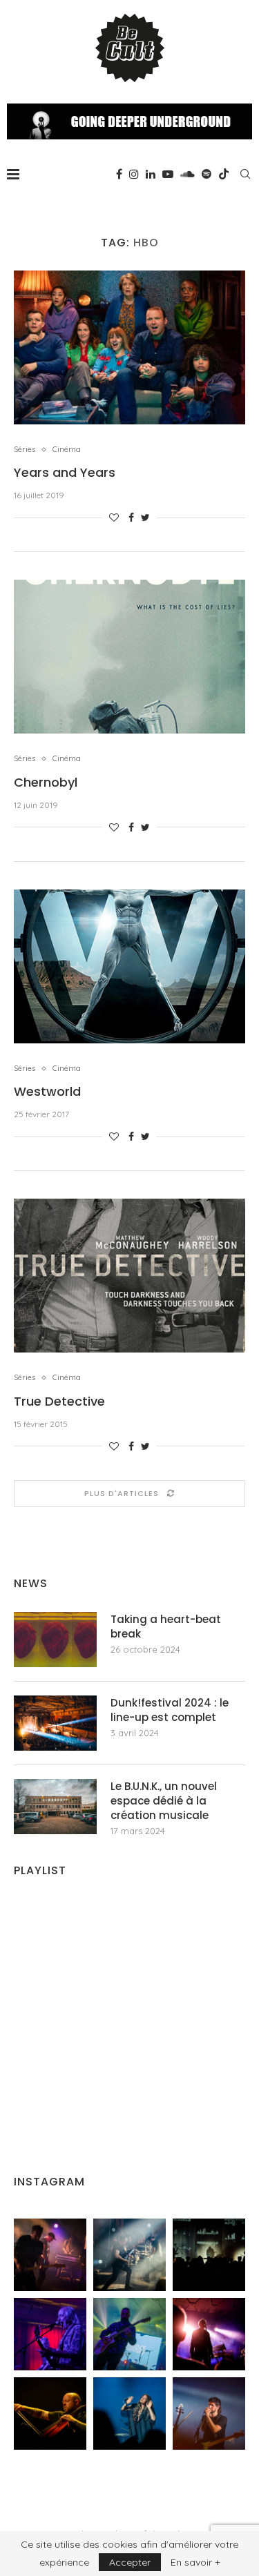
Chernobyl (46, 782)
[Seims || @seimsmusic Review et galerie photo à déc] (129, 2334)
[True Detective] (129, 1276)
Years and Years (65, 472)
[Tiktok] (224, 174)
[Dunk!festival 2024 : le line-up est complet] (55, 1723)
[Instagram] (134, 174)
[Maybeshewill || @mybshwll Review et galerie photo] (50, 2255)
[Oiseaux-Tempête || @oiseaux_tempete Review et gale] (209, 2334)
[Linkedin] (151, 174)
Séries (25, 450)
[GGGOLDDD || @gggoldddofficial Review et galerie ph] (129, 2413)
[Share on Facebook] (131, 518)
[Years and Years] (129, 347)
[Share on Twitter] (145, 518)
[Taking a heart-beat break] (55, 1640)
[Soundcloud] (188, 174)
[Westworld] (129, 966)
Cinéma (67, 450)
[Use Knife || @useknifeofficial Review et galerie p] (209, 2255)
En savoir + (195, 2562)
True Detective (59, 1401)
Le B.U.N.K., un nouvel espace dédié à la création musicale (164, 1801)
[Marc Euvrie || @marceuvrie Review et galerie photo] (50, 2413)
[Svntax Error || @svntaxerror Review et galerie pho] (50, 2334)
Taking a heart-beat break (166, 1626)
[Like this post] (114, 518)
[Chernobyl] (129, 657)
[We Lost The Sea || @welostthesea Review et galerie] (129, 2255)
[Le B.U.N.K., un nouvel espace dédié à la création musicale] (55, 1807)
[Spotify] (207, 174)
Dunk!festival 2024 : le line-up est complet (170, 1710)
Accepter (130, 2562)
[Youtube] (168, 174)
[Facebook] (119, 174)
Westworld (47, 1091)
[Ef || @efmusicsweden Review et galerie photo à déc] (209, 2413)
